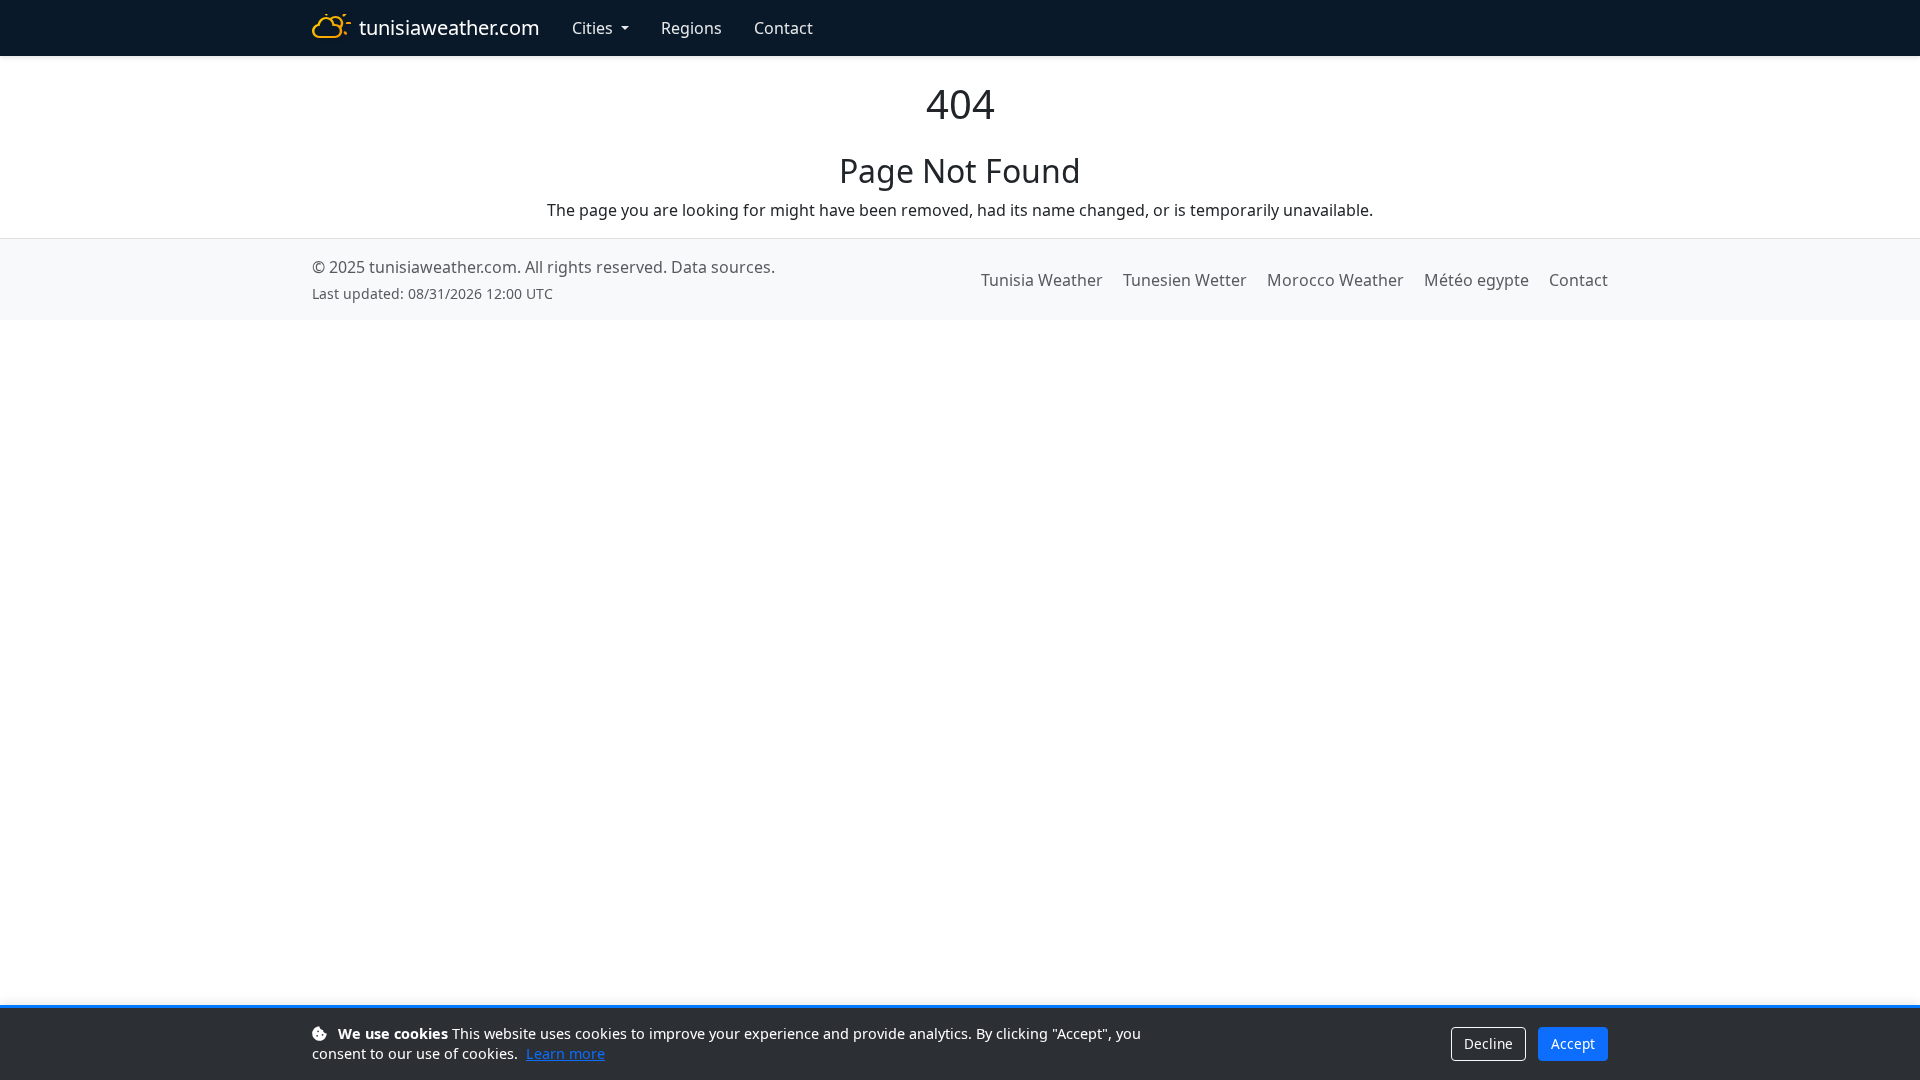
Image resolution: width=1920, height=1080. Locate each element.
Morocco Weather (1335, 280)
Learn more (565, 1053)
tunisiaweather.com (449, 27)
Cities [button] (594, 28)
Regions (691, 28)
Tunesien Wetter (1185, 280)
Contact (783, 28)
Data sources (721, 267)
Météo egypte (1476, 280)
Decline (1488, 1043)
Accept (1573, 1043)
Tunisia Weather (1042, 280)
